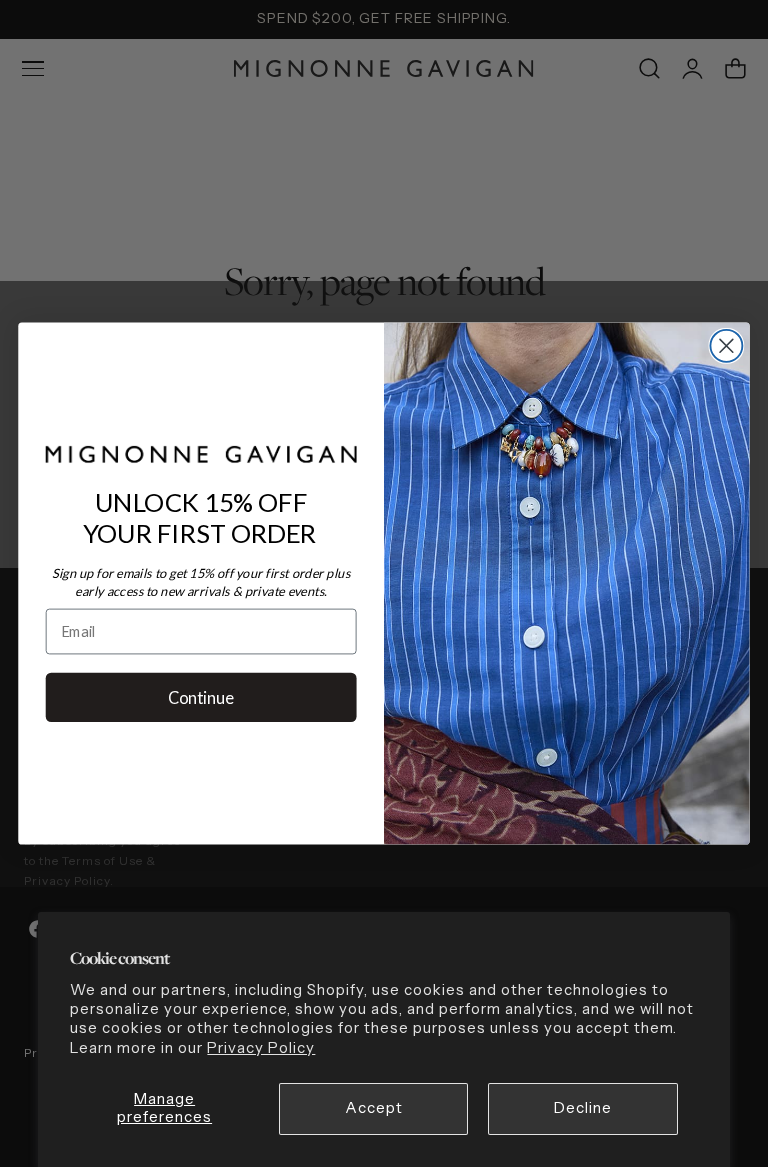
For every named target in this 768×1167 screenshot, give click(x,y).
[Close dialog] (726, 346)
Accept (374, 1108)
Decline (583, 1108)
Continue (201, 697)
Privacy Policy (261, 1048)
